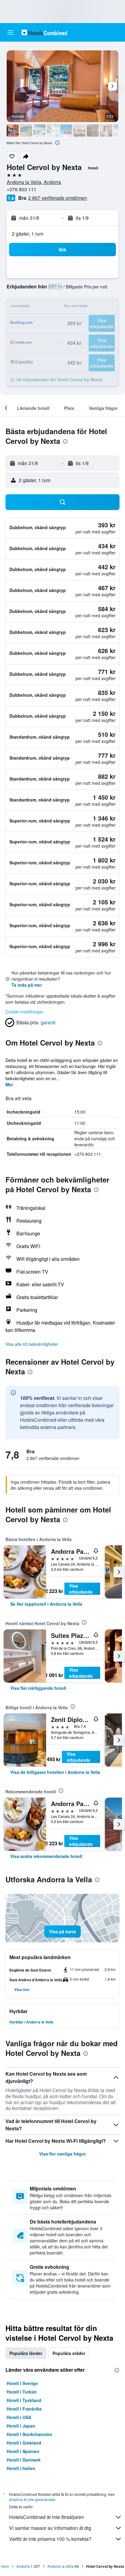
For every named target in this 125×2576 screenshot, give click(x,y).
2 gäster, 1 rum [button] (28, 234)
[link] (46, 1604)
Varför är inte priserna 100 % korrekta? (50, 2539)
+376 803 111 (22, 189)
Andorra (23, 2566)
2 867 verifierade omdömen (58, 198)
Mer (9, 1084)
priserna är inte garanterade (32, 2499)
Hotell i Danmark (24, 2460)
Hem (5, 2566)
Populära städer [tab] (69, 2353)
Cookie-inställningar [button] (24, 1012)
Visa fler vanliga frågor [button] (62, 2154)
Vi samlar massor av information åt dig (50, 2528)
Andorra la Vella (61, 2566)
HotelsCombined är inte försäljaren (47, 2517)
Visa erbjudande (81, 1589)
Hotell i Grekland (24, 2443)
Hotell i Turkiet (22, 2392)
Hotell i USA (19, 2417)
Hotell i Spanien (23, 2451)
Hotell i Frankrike (24, 2409)
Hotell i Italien (21, 2468)
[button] (10, 32)
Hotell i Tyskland (24, 2400)
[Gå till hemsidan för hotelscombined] (44, 32)
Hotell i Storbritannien (29, 2434)
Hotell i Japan (21, 2426)
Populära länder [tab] (26, 2353)
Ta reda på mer (27, 985)
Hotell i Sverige (22, 2383)
